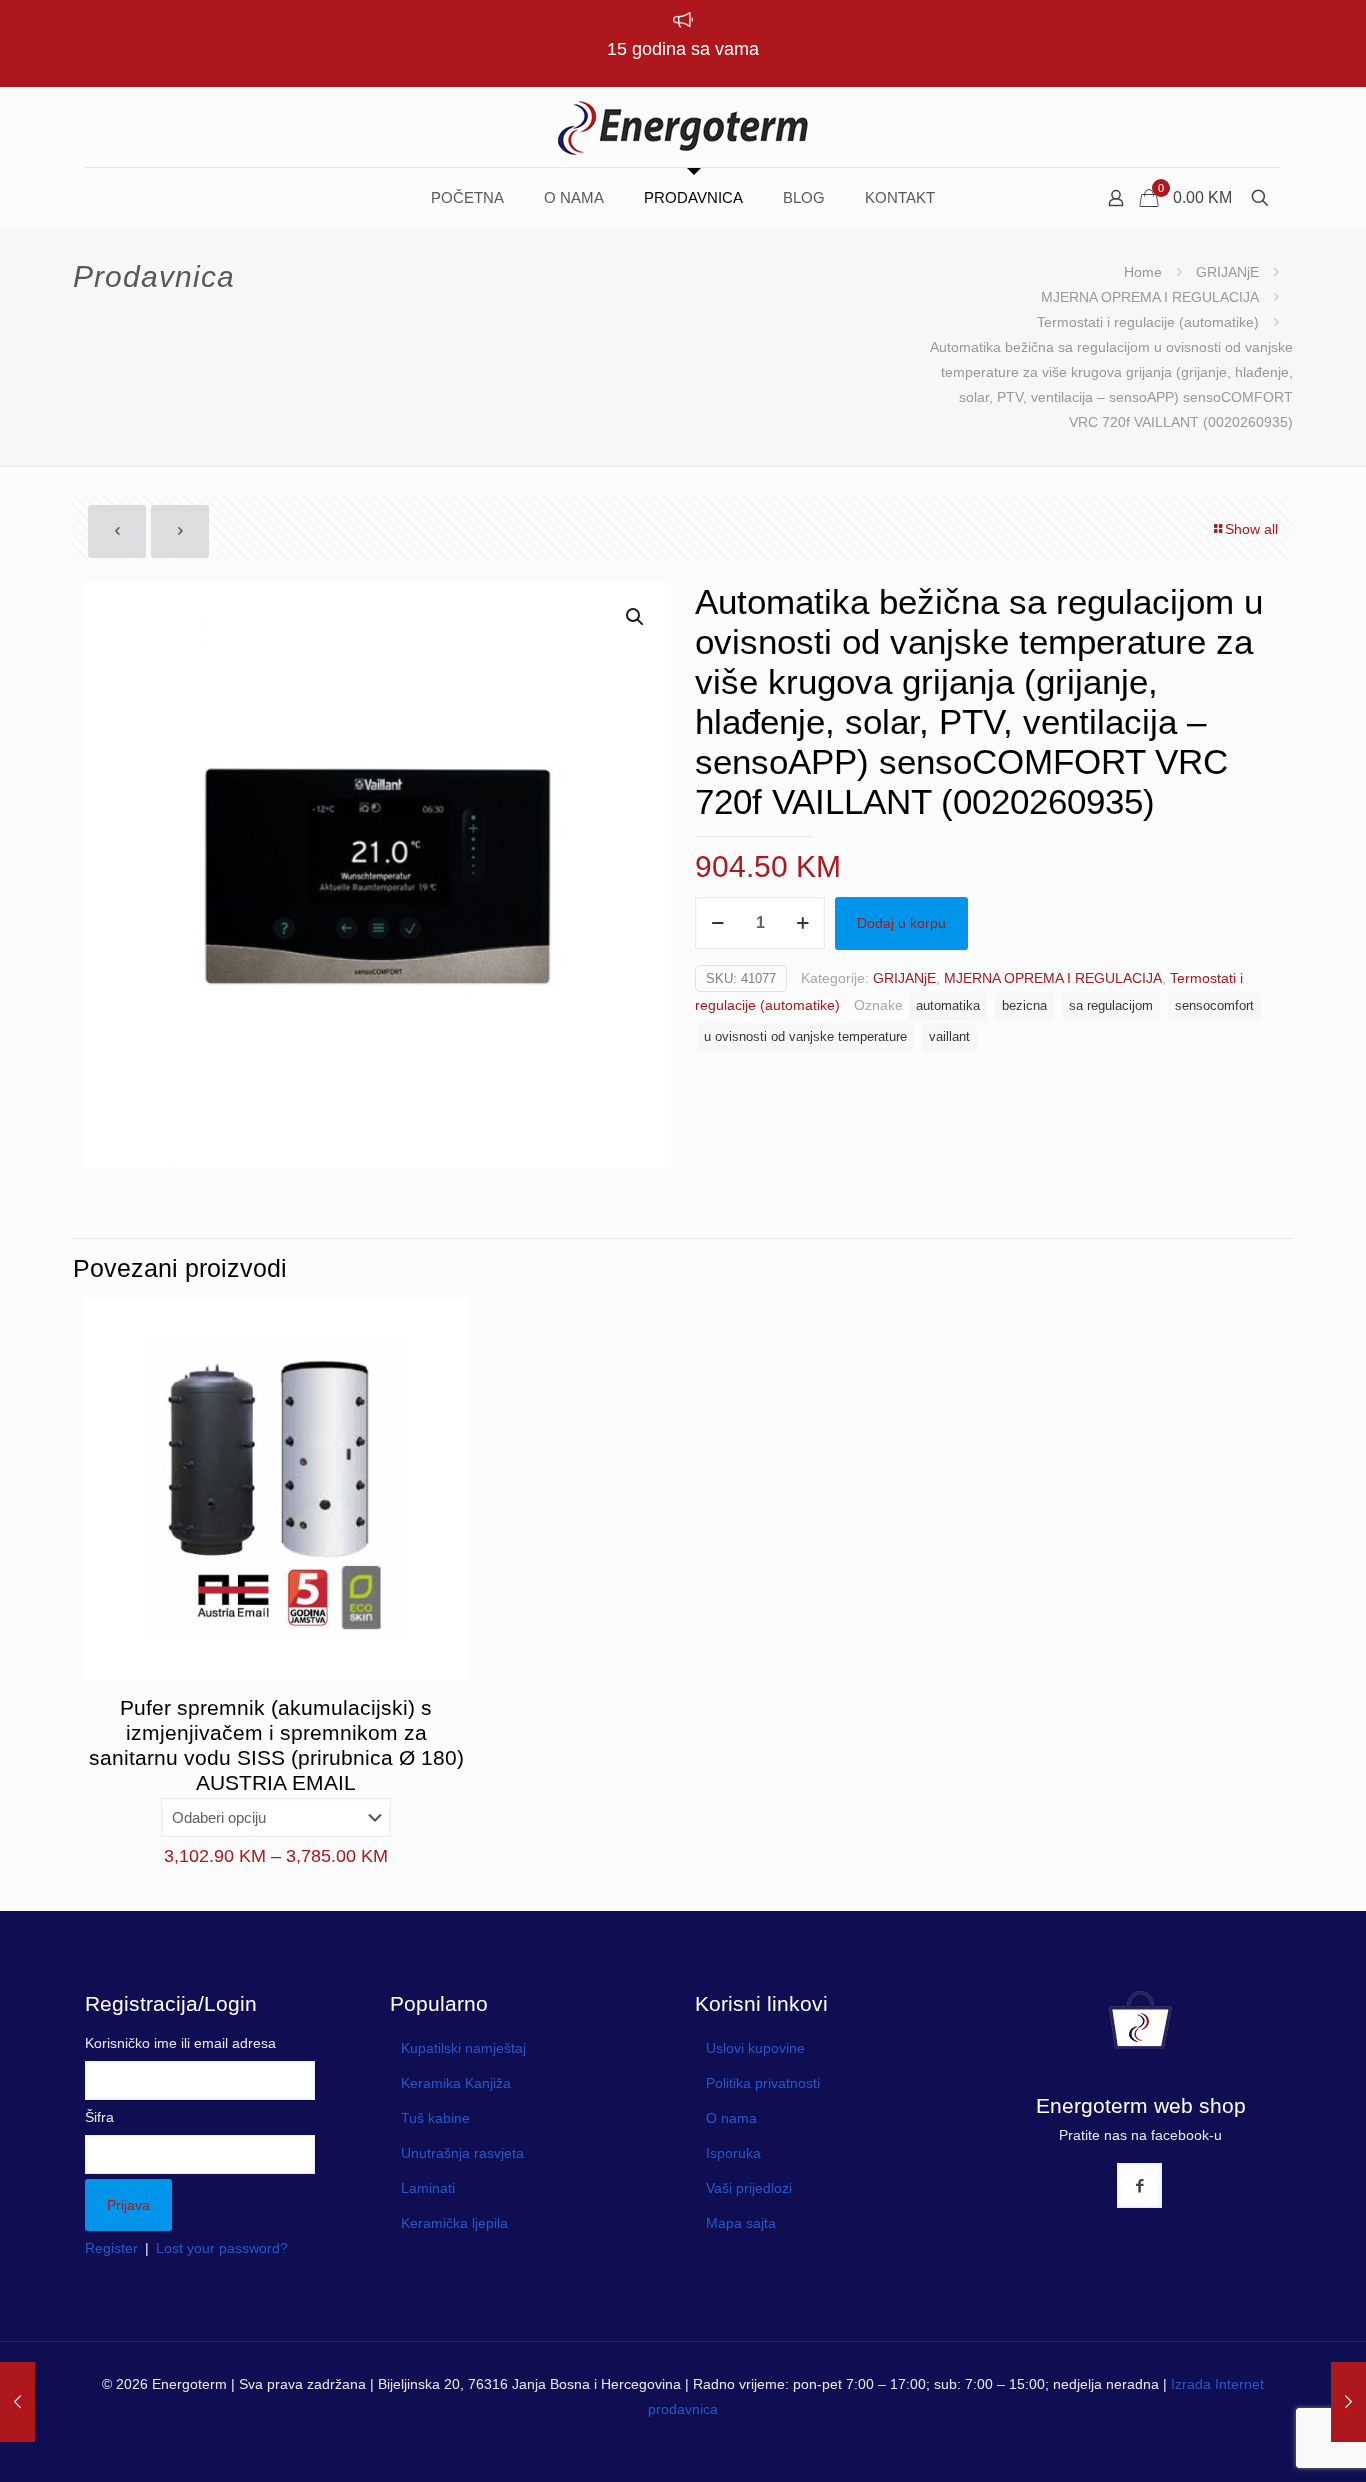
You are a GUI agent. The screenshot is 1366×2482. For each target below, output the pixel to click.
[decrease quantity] (717, 923)
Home (1143, 272)
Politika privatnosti (763, 2083)
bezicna (1024, 1006)
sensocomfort (1214, 1006)
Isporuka (733, 2153)
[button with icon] (1139, 2185)
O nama (731, 2118)
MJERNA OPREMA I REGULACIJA (1150, 297)
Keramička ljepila (454, 2223)
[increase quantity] (802, 923)
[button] (636, 617)
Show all (1251, 529)
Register (111, 2248)
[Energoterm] (683, 127)
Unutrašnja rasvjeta (462, 2153)
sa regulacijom (1111, 1006)
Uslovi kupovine (755, 2048)
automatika (948, 1006)
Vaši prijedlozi (749, 2188)
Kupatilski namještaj (463, 2048)
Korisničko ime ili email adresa (180, 2043)
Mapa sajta (741, 2223)
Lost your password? (222, 2248)
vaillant (949, 1037)
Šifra (99, 2117)
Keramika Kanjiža (456, 2083)
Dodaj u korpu (901, 923)
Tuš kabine (435, 2118)
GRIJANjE (1227, 272)
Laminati (428, 2188)
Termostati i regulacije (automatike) (1148, 322)
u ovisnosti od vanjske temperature (805, 1037)
